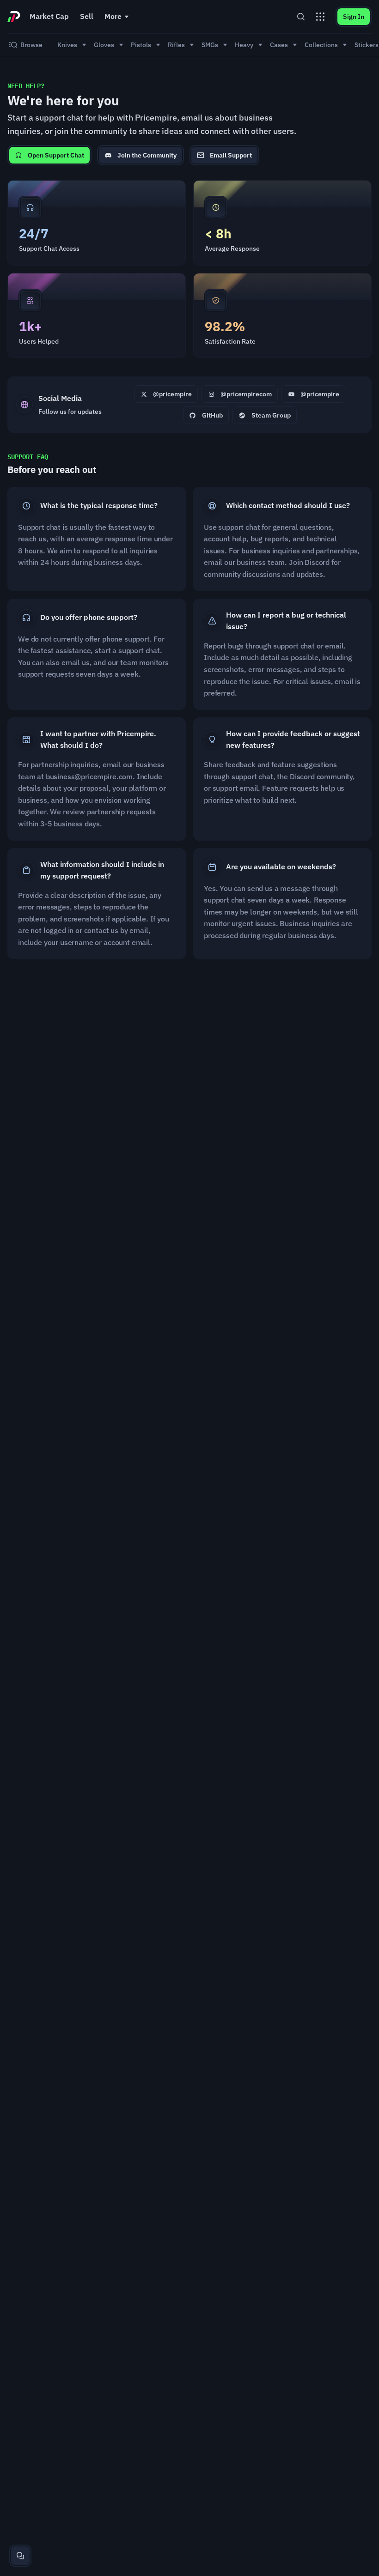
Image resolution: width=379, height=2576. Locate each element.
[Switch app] (320, 17)
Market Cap (49, 16)
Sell (87, 16)
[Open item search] (301, 17)
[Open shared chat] (20, 2556)
